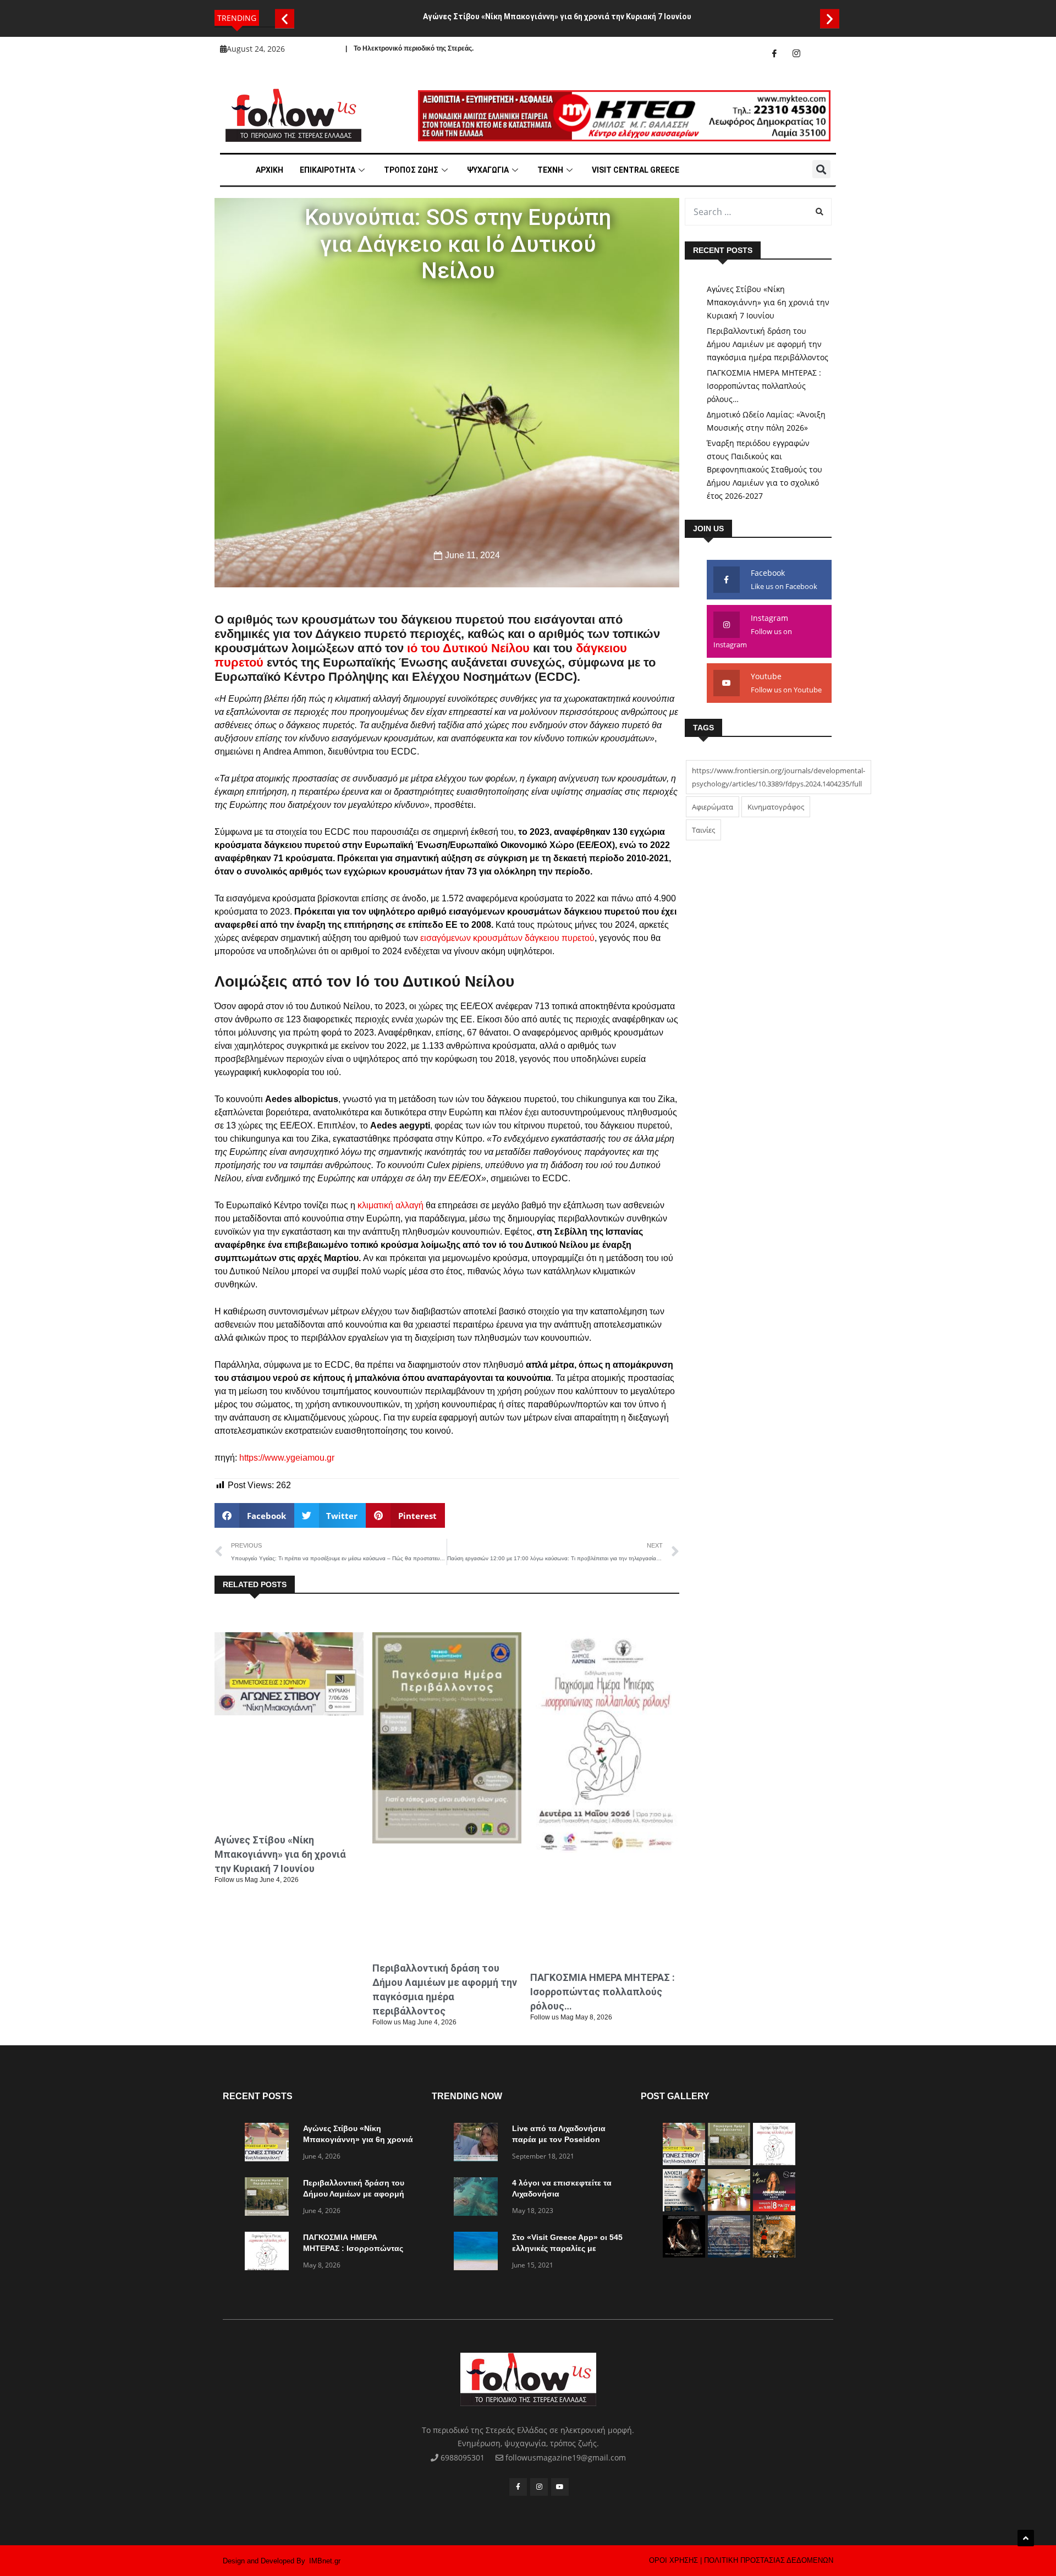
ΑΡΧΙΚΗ (269, 170)
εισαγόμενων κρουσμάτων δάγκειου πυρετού (507, 938)
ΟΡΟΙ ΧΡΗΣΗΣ (673, 2560)
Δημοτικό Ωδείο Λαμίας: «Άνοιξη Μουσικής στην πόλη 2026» (766, 421)
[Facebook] (774, 53)
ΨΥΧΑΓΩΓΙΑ (488, 170)
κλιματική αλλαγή (391, 1205)
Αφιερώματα (713, 807)
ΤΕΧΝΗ (550, 170)
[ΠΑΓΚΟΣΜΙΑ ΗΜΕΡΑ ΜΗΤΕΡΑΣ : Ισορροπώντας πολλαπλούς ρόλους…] (269, 2253)
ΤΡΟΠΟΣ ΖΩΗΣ (411, 170)
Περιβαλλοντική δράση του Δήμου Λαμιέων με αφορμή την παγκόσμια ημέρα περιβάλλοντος (768, 344)
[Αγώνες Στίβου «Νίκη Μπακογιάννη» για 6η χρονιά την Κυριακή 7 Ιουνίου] (269, 2144)
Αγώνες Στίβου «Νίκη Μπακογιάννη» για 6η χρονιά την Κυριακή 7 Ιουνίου (557, 16)
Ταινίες (703, 830)
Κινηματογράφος (776, 807)
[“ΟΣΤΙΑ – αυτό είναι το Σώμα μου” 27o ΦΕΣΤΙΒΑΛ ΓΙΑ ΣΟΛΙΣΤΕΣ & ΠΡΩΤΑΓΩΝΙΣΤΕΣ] (684, 2255)
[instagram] (796, 53)
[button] (285, 18)
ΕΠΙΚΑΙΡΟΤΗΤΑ (328, 170)
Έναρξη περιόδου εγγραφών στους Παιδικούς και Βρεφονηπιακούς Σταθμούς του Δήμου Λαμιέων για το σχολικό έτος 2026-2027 (765, 469)
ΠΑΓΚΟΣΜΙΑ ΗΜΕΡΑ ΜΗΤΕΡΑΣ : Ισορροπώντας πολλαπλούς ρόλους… (603, 1992)
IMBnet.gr (325, 2561)
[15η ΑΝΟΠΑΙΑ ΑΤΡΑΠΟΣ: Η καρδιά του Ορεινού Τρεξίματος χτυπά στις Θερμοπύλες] (774, 2255)
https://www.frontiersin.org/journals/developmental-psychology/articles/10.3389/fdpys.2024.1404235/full (779, 777)
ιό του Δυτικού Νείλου (468, 648)
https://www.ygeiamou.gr (287, 1458)
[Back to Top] (1026, 2538)
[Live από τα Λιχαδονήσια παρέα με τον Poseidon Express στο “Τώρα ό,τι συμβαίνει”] (479, 2144)
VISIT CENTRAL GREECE (636, 170)
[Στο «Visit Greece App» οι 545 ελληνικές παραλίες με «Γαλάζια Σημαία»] (479, 2253)
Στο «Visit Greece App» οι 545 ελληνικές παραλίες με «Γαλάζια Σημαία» (567, 2248)
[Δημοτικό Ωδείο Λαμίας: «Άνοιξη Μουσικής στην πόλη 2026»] (684, 2208)
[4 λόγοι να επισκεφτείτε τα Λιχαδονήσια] (479, 2198)
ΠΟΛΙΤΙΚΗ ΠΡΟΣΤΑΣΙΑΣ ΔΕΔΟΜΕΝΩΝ (769, 2560)
